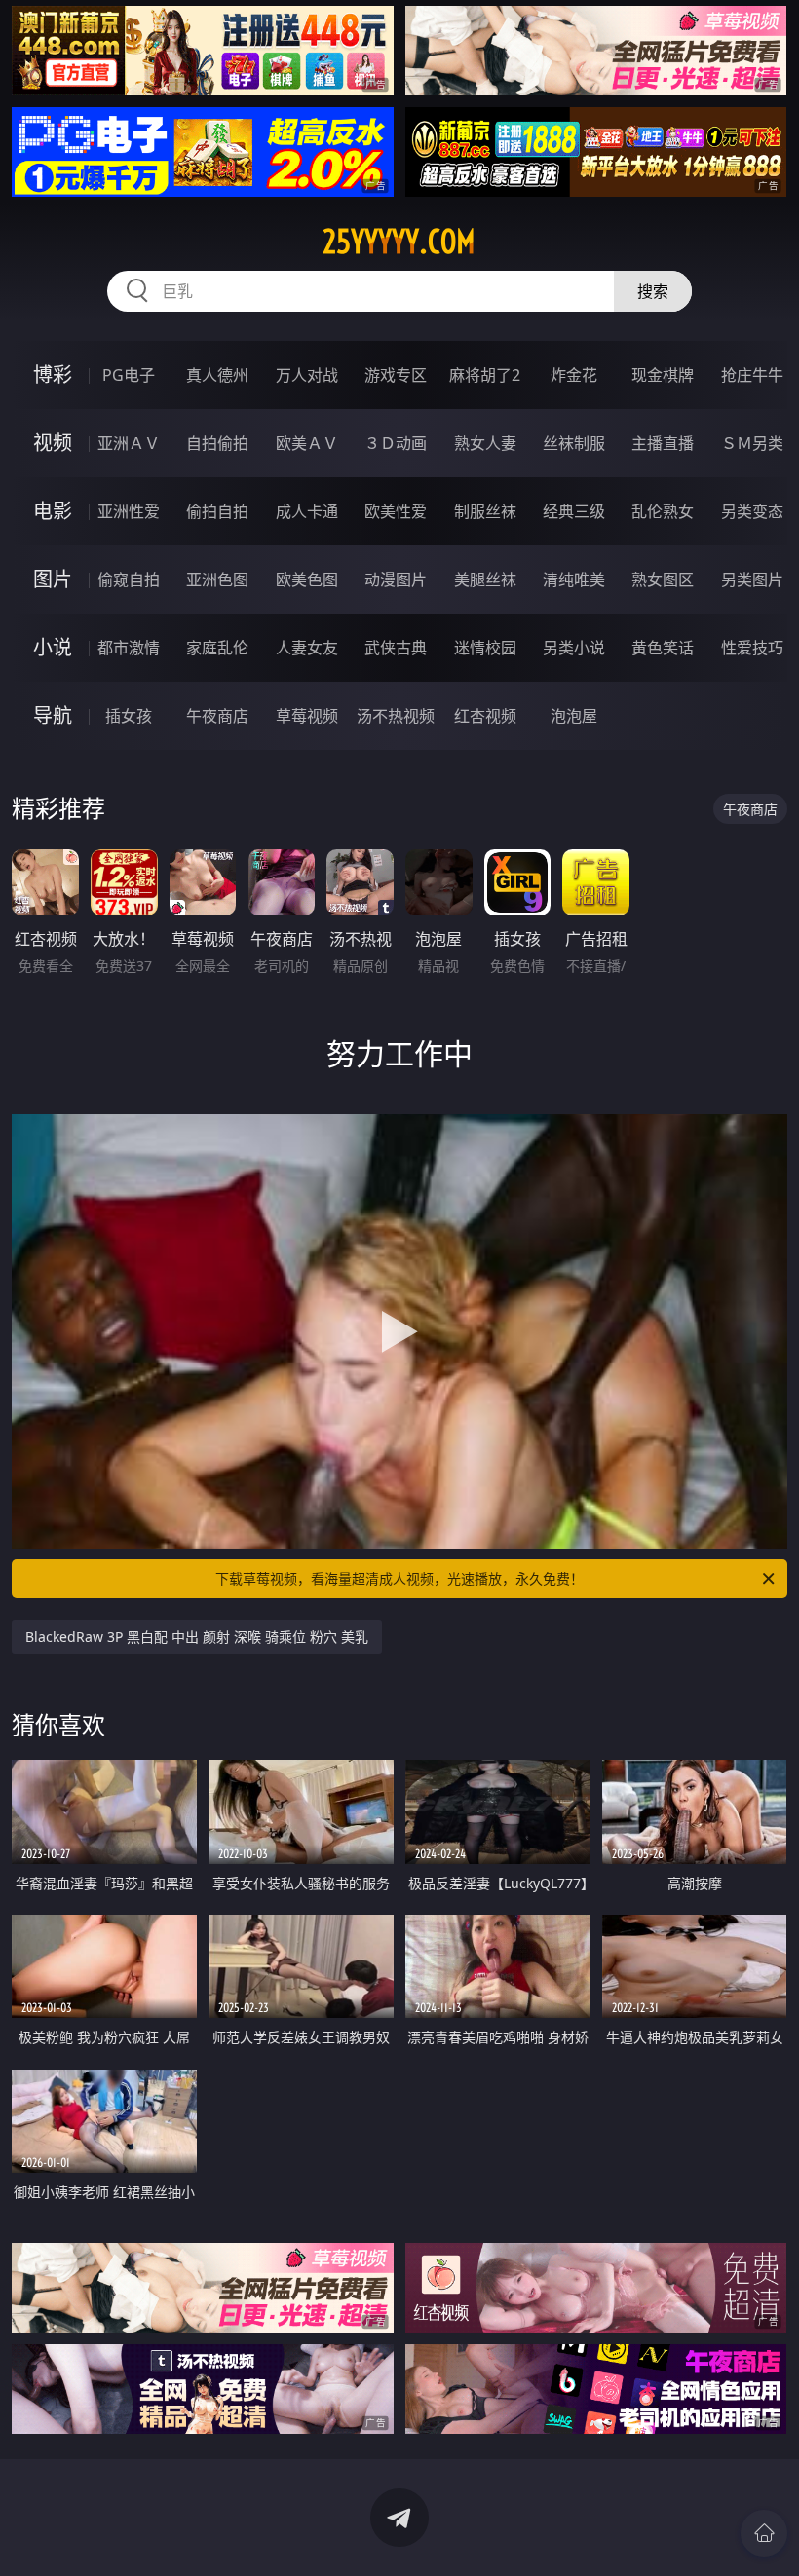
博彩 (53, 374)
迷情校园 (485, 648)
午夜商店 (217, 716)
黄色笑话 (663, 648)
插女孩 (129, 716)
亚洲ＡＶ (129, 443)
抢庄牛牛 (752, 375)
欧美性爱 (396, 511)
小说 (53, 647)
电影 (53, 511)
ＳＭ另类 (752, 443)
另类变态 (752, 511)
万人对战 (307, 375)
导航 (53, 715)
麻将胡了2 (485, 375)
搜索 (653, 291)
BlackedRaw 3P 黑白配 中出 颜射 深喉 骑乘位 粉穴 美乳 (197, 1637)
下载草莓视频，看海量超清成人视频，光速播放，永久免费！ (399, 1578)
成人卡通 (307, 511)
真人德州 (217, 375)
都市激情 (129, 648)
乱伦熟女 (663, 511)
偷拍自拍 (217, 511)
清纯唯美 (574, 579)
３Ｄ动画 (396, 443)
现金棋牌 (663, 375)
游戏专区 (396, 375)
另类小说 (574, 648)
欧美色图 (307, 579)
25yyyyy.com (399, 242)
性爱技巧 (752, 648)
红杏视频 (485, 716)
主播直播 (663, 443)
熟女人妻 (485, 443)
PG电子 (129, 375)
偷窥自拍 (129, 579)
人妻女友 (307, 648)
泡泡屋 (574, 716)
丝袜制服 (574, 443)
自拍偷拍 (217, 443)
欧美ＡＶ (307, 443)
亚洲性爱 (129, 511)
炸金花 (574, 375)
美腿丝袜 (485, 579)
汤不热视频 (396, 716)
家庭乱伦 (217, 648)
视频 (53, 443)
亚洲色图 (217, 579)
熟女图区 (663, 579)
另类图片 (752, 579)
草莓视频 (307, 716)
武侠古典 (396, 648)
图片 (53, 579)
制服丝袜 (485, 511)
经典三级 (574, 511)
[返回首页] (764, 2533)
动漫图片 (396, 579)
